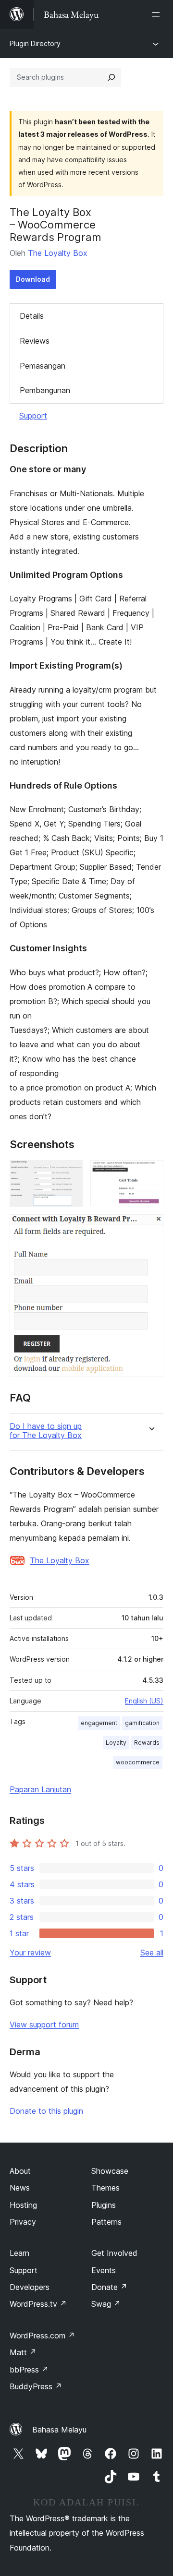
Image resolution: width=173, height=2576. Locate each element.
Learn (19, 2253)
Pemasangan (43, 366)
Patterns (106, 2222)
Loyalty (116, 1743)
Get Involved (114, 2253)
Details (32, 316)
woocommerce (138, 1762)
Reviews (35, 341)
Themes (105, 2188)
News (20, 2188)
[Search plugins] (111, 77)
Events (104, 2270)
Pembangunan (45, 390)
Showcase (110, 2171)
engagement (99, 1723)
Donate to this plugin (46, 2111)
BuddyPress (36, 2386)
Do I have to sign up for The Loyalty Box (46, 1431)
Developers (30, 2287)
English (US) (144, 1701)
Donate (109, 2287)
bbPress (29, 2370)
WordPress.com (42, 2336)
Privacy (23, 2222)
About (20, 2171)
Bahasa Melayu (59, 2430)
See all (152, 1953)
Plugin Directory (35, 43)
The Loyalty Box (58, 253)
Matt (23, 2352)
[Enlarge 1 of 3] (70, 1173)
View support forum (44, 2025)
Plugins (104, 2205)
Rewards (147, 1743)
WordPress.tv (38, 2304)
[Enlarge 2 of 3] (150, 1173)
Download (33, 279)
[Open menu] (158, 14)
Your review (30, 1953)
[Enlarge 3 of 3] (150, 1227)
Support (33, 416)
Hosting (23, 2205)
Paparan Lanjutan (40, 1789)
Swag (106, 2304)
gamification (142, 1723)
